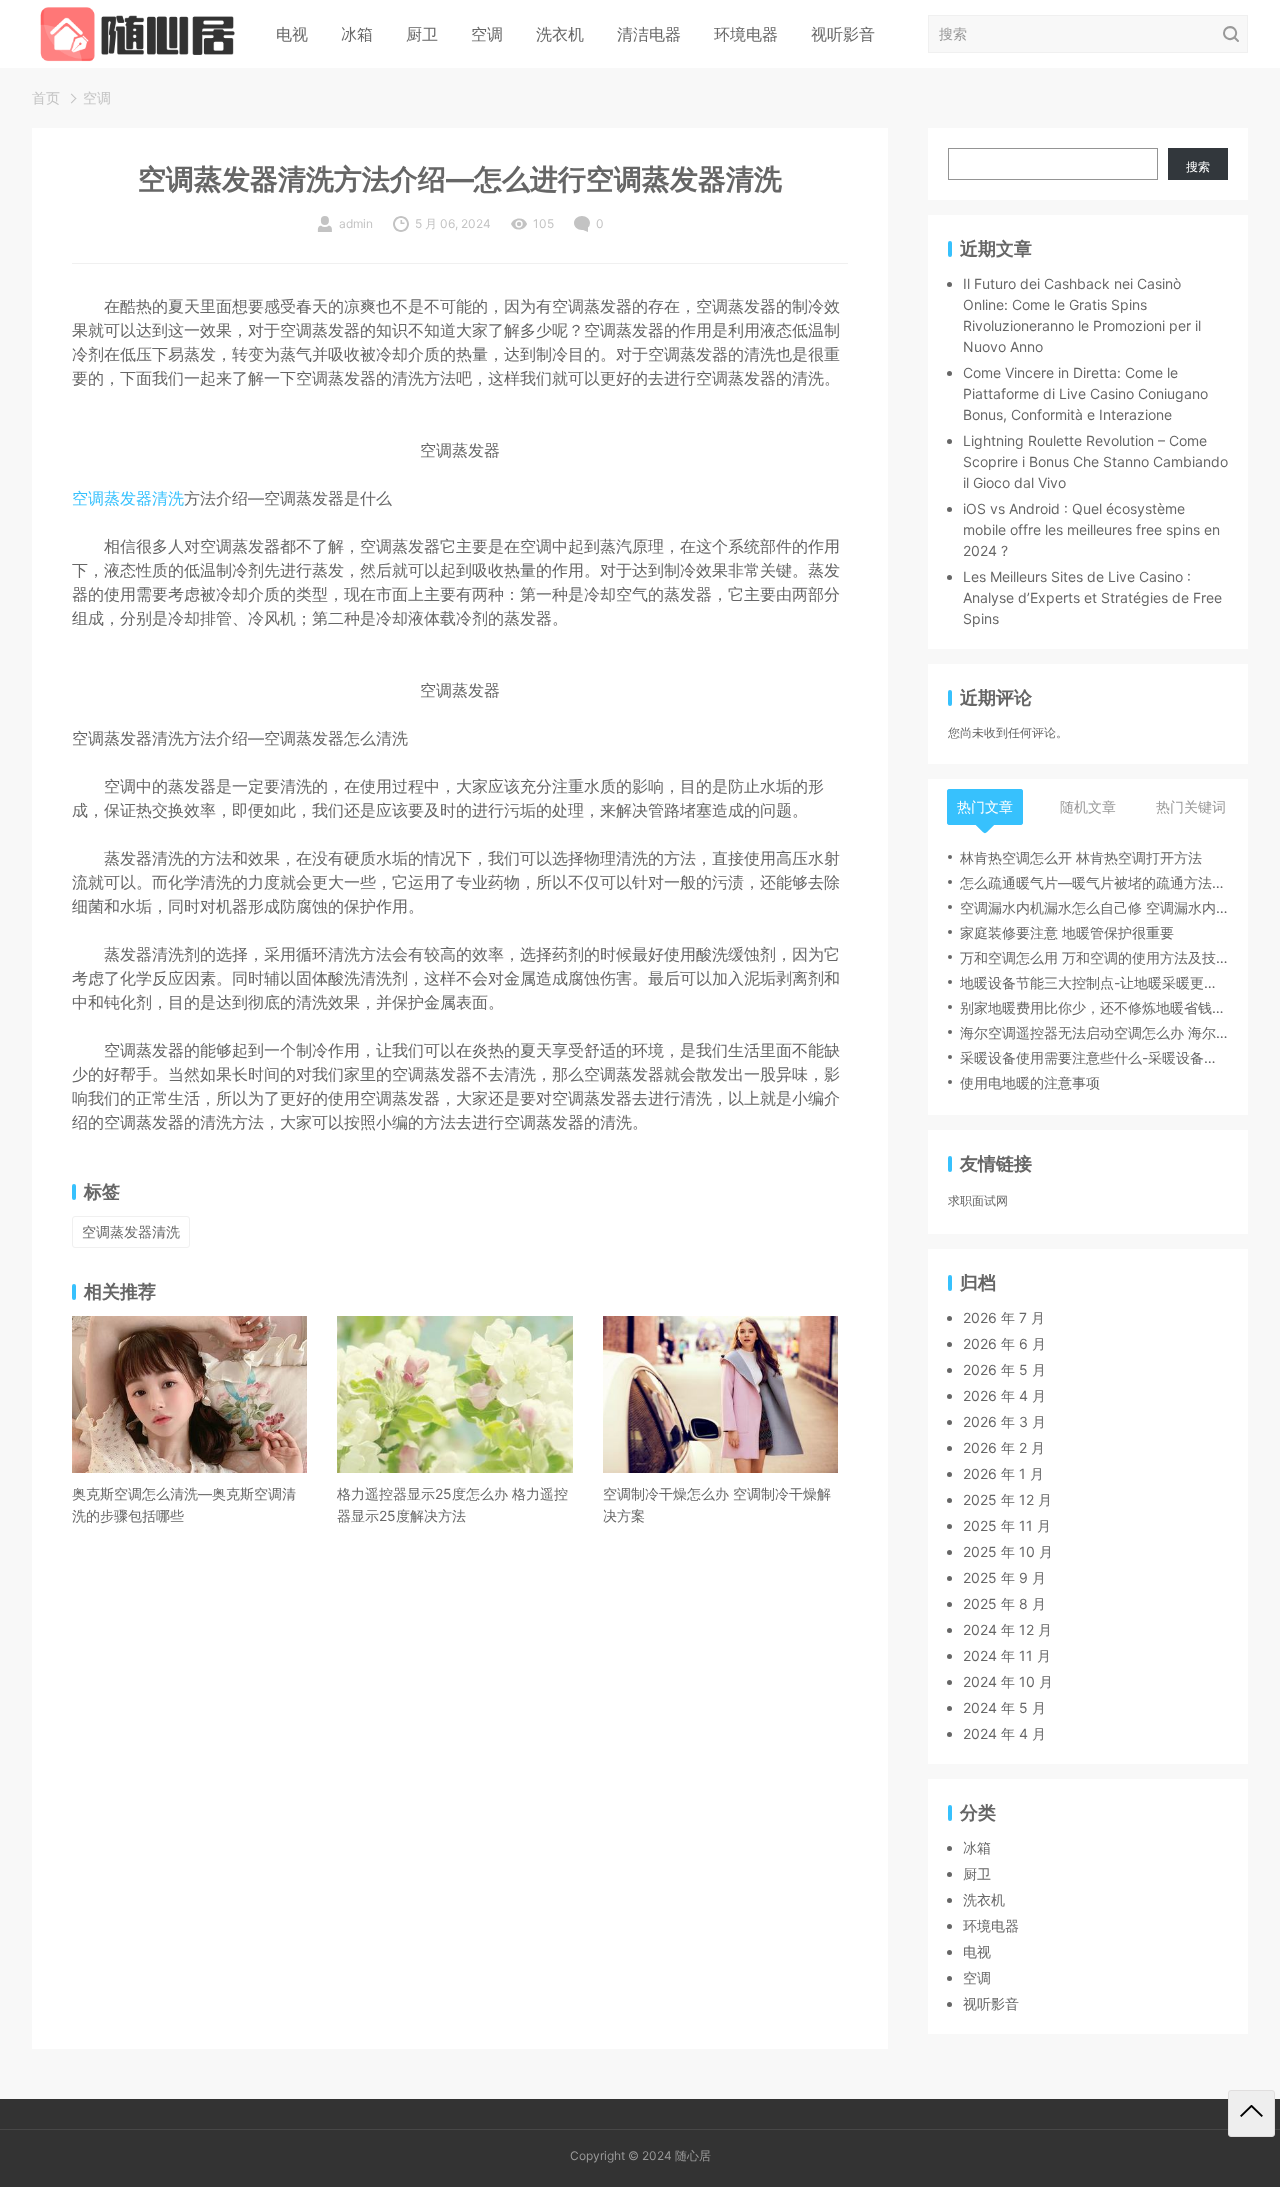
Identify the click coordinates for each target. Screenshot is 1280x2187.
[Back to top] (1251, 2113)
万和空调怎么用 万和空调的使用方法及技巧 (1094, 957)
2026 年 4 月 (1004, 1395)
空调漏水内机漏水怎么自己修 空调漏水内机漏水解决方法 (1094, 907)
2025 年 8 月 (1004, 1603)
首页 (46, 97)
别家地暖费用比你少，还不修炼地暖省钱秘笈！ (1094, 1007)
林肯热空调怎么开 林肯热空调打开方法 (1081, 857)
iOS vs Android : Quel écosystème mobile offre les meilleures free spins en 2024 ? (1091, 529)
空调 (487, 34)
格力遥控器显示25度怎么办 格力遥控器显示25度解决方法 (452, 1504)
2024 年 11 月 (1007, 1655)
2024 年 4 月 (1004, 1733)
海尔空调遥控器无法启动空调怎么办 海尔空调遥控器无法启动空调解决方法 (1094, 1032)
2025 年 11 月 (1007, 1525)
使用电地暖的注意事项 (1030, 1082)
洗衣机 (560, 34)
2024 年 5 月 (1004, 1707)
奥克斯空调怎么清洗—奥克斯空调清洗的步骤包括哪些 (184, 1504)
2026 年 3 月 (1004, 1421)
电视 (292, 34)
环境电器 (746, 34)
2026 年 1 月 (1003, 1473)
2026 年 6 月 (1004, 1343)
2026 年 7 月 (1004, 1317)
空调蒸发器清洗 (128, 498)
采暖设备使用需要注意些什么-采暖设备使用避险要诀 (1094, 1057)
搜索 (1198, 166)
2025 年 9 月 (1004, 1577)
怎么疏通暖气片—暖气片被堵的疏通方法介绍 (1094, 882)
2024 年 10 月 (1008, 1681)
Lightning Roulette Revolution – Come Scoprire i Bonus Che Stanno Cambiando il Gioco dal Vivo (1095, 461)
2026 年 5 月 (1004, 1369)
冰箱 (357, 34)
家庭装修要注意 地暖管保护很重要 (1067, 932)
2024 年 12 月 (1007, 1629)
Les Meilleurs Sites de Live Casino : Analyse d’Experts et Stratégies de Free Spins (1092, 597)
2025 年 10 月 (1008, 1551)
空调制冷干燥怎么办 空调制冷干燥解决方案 (717, 1504)
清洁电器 (649, 34)
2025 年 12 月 (1007, 1499)
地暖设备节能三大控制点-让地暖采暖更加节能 (1094, 982)
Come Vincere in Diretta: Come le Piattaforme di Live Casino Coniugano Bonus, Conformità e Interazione (1085, 393)
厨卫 (422, 34)
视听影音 (843, 34)
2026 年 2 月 (1004, 1447)
